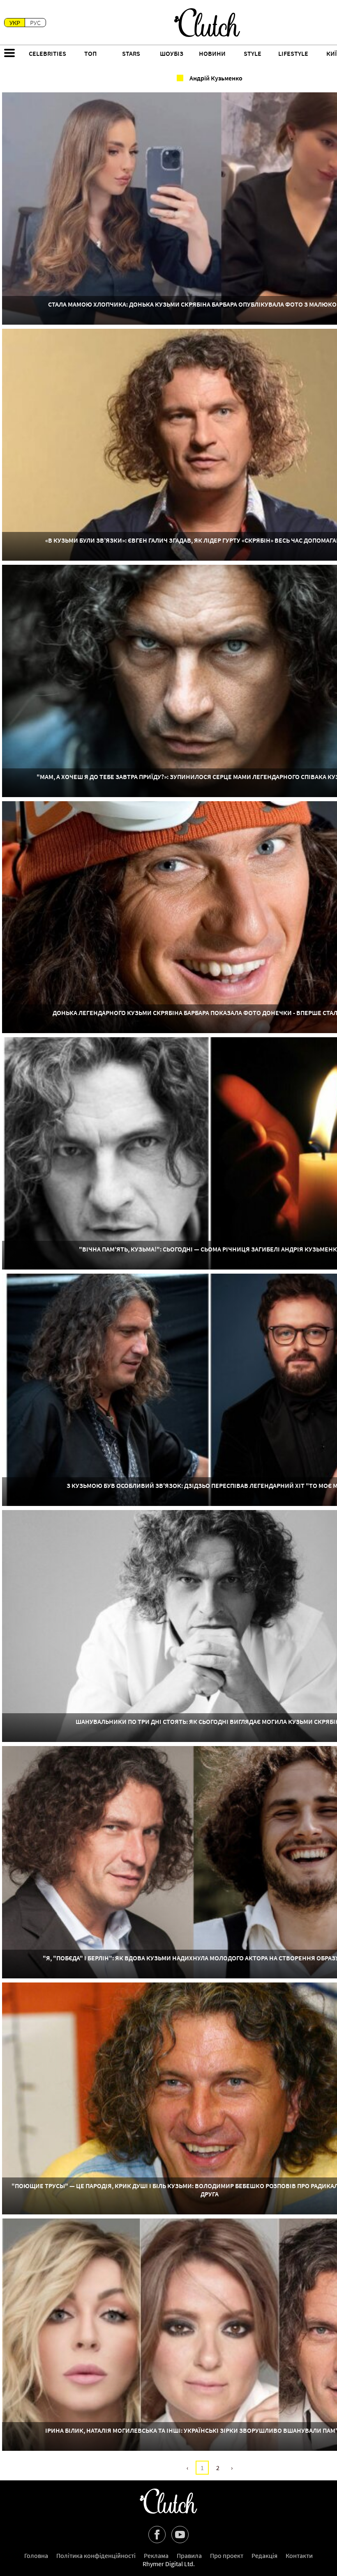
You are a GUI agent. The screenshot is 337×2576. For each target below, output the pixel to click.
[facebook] (157, 2535)
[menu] (9, 54)
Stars (131, 53)
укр (15, 23)
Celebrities (47, 53)
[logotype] (207, 23)
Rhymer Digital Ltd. (169, 2564)
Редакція (264, 2555)
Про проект (227, 2555)
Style (253, 53)
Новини (212, 53)
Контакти (299, 2555)
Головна (36, 2555)
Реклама (156, 2555)
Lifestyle (293, 53)
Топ (90, 53)
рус (35, 23)
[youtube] (180, 2535)
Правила (189, 2555)
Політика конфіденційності (96, 2555)
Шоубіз (172, 53)
